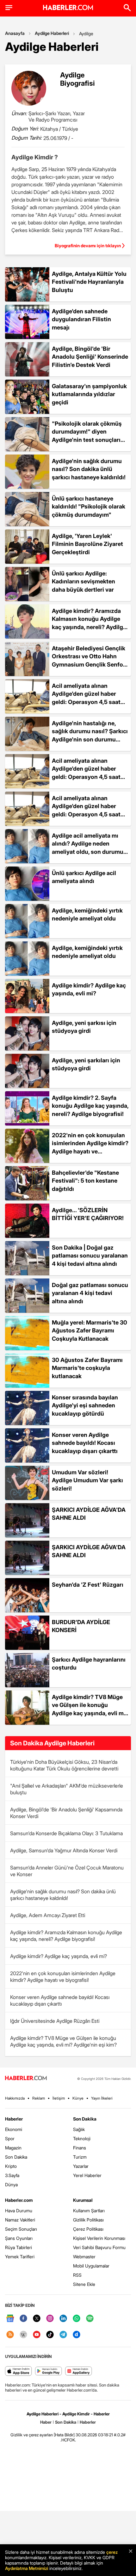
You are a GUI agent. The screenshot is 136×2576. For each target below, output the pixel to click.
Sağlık (79, 2129)
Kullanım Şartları (89, 2211)
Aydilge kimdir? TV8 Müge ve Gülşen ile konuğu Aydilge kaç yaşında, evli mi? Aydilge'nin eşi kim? (63, 2041)
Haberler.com (19, 2200)
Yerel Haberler (87, 2175)
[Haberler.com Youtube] (37, 2335)
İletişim (59, 2098)
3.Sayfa (12, 2175)
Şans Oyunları (19, 2238)
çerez (112, 2552)
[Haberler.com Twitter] (37, 2319)
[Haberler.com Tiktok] (50, 2335)
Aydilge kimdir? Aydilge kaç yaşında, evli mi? (59, 1956)
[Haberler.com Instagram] (50, 2319)
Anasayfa (15, 33)
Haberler (14, 2119)
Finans (80, 2148)
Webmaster (84, 2257)
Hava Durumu (19, 2211)
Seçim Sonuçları (21, 2229)
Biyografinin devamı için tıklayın (88, 246)
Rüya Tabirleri (19, 2247)
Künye (78, 2098)
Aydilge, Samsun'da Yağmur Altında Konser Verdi (64, 1850)
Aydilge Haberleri (52, 33)
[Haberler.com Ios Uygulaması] (19, 2371)
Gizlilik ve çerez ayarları (32, 2435)
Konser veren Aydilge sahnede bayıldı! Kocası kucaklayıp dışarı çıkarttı (60, 2000)
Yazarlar (81, 2166)
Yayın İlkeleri (102, 2098)
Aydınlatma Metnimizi (27, 2568)
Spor (10, 2138)
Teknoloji (82, 2138)
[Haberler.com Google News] (10, 2319)
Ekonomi (14, 2129)
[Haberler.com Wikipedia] (23, 2335)
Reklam (39, 2098)
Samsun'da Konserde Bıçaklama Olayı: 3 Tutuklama (66, 1833)
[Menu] (9, 8)
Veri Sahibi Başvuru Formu (99, 2247)
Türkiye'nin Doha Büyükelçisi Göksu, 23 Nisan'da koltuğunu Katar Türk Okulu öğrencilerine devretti (64, 1765)
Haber (46, 2422)
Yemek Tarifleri (20, 2257)
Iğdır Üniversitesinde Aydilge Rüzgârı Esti (55, 2021)
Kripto (11, 2166)
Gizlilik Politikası (88, 2220)
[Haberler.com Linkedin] (63, 2319)
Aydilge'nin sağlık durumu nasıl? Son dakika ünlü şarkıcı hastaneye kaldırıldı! (63, 1895)
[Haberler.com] (26, 2078)
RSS (77, 2275)
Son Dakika (16, 2157)
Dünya (11, 2184)
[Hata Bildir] (64, 2435)
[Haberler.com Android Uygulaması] (49, 2371)
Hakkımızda (15, 2098)
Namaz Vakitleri (20, 2220)
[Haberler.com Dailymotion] (77, 2335)
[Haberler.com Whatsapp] (77, 2319)
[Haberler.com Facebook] (23, 2319)
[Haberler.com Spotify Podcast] (90, 2319)
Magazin (13, 2148)
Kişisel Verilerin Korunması (99, 2238)
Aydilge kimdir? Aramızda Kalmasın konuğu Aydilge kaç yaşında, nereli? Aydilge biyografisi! (66, 1936)
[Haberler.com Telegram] (63, 2335)
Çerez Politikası (88, 2229)
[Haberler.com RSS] (10, 2335)
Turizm (80, 2157)
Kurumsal (83, 2200)
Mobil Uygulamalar (91, 2266)
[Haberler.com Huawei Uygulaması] (79, 2371)
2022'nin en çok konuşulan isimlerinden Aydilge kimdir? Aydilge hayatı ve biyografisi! (63, 1977)
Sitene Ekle (84, 2284)
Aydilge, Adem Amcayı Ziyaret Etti (48, 1915)
